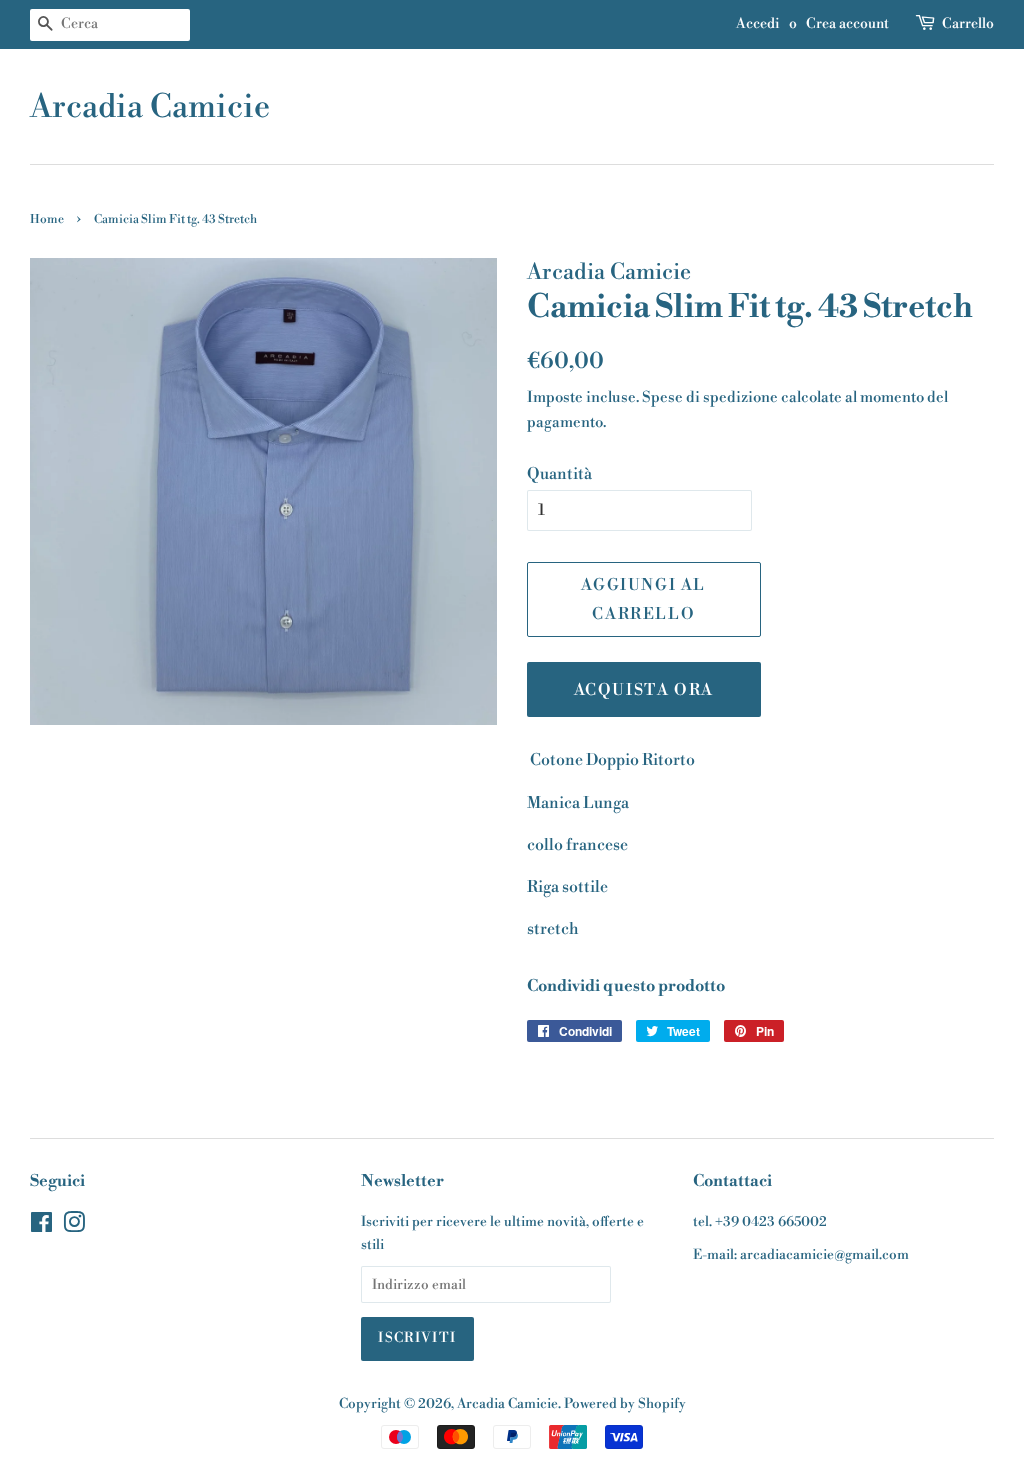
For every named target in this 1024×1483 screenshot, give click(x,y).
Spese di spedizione (710, 397)
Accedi (758, 24)
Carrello (968, 24)
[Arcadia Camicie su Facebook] (41, 1226)
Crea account (847, 24)
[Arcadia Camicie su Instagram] (74, 1226)
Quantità (559, 474)
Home (47, 219)
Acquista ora (644, 690)
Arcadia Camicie (150, 107)
